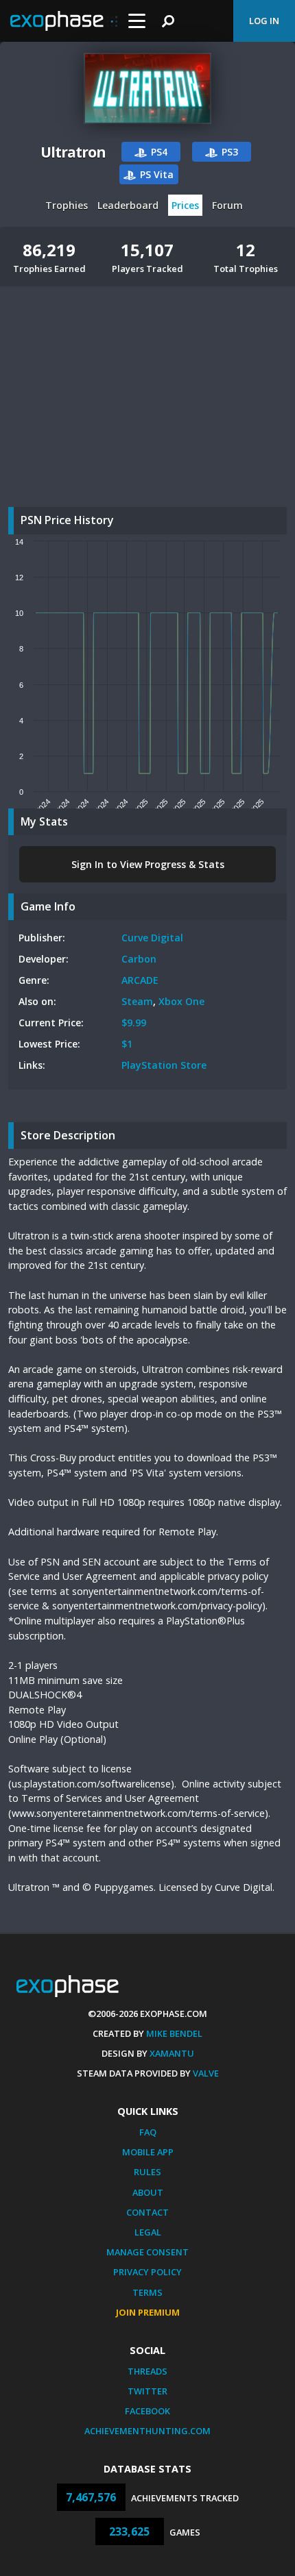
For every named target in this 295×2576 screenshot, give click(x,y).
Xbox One (181, 1001)
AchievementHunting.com (147, 2431)
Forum (227, 205)
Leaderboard (128, 205)
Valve (206, 2073)
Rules (147, 2172)
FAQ (148, 2132)
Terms (147, 2292)
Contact (147, 2212)
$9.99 (134, 1023)
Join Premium (148, 2312)
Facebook (147, 2411)
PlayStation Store (164, 1065)
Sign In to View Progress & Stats (148, 864)
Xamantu (172, 2053)
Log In (264, 21)
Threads (147, 2371)
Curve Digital (152, 938)
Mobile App (148, 2152)
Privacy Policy (147, 2272)
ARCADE (140, 980)
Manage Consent (147, 2252)
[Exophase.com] (64, 21)
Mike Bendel (174, 2033)
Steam (137, 1001)
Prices (185, 205)
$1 (127, 1044)
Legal (148, 2232)
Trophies (67, 205)
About (148, 2192)
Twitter (147, 2391)
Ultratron (73, 152)
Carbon (139, 959)
